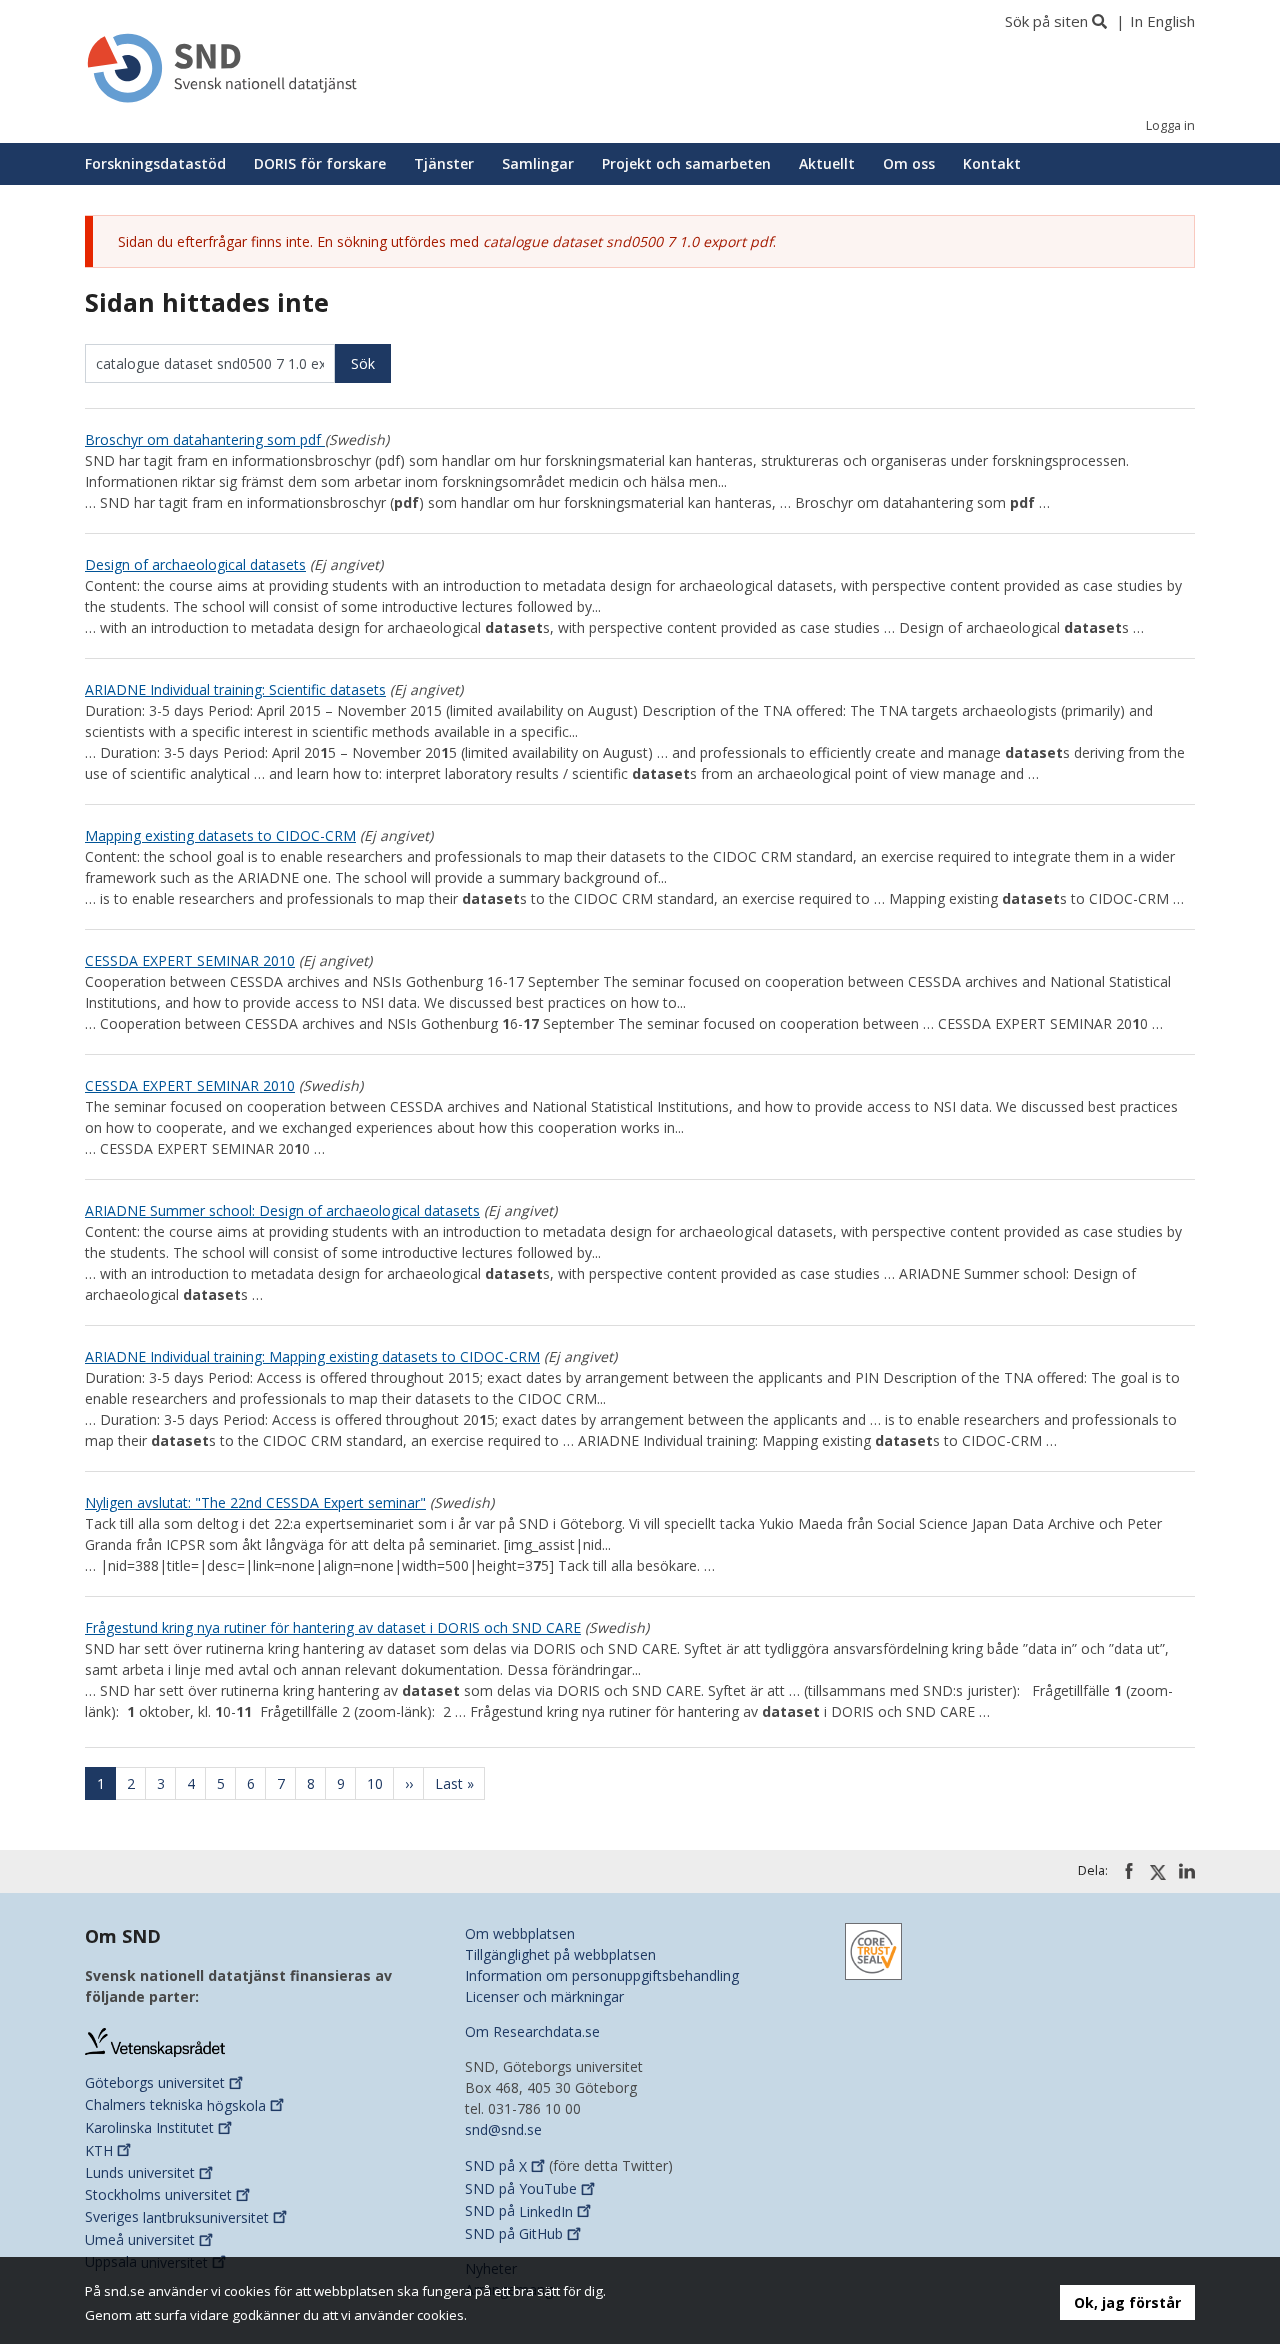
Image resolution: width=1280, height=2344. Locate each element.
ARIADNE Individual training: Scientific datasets (235, 689)
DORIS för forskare (320, 163)
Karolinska (149, 2127)
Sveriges (177, 2217)
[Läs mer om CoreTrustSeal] (873, 1950)
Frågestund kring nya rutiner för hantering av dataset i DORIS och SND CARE (333, 1627)
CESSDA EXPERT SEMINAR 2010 (190, 960)
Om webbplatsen (520, 1933)
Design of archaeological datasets (195, 564)
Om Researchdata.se (532, 2031)
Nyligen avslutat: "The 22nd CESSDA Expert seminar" (255, 1502)
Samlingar (538, 163)
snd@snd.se (503, 2129)
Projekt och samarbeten (686, 163)
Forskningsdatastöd (155, 163)
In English (1162, 21)
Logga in (1170, 125)
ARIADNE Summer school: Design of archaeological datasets (282, 1210)
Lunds (140, 2172)
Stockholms (158, 2194)
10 (380, 1783)
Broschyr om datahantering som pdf (205, 439)
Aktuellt (827, 163)
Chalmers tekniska (175, 2105)
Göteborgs (155, 2082)
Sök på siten (1046, 21)
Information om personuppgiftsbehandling (602, 1975)
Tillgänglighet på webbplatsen (560, 1954)
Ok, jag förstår (1127, 2302)
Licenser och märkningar (544, 1996)
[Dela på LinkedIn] (1187, 1871)
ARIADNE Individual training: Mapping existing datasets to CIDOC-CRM (312, 1356)
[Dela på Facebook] (1129, 1871)
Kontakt (992, 163)
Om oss (909, 163)
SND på (496, 2166)
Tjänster (444, 163)
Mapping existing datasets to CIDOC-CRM (220, 835)
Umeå (140, 2239)
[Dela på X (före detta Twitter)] (1158, 1872)
